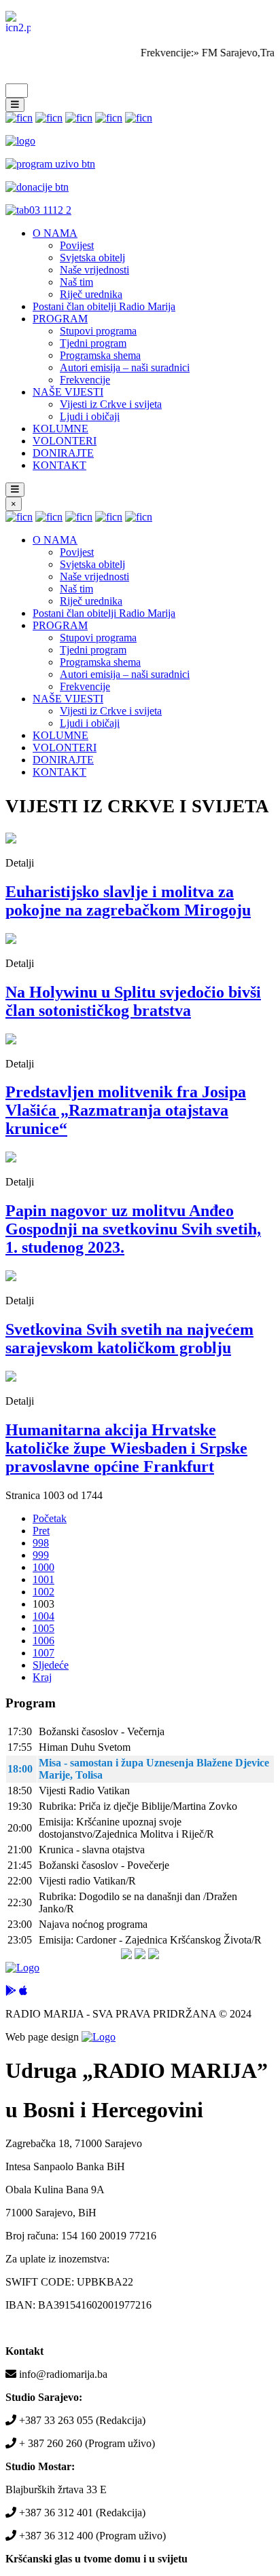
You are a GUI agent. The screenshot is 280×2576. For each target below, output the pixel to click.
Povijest (77, 245)
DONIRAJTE (63, 453)
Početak (50, 1518)
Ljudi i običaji (90, 416)
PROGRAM (60, 319)
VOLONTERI (65, 441)
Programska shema (100, 355)
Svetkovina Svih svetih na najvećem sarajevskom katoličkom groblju (129, 1339)
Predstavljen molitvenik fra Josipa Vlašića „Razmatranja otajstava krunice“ (126, 1110)
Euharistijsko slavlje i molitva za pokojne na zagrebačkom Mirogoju (128, 901)
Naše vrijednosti (94, 270)
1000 (43, 1567)
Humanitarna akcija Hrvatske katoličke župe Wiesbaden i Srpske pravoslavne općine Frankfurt (126, 1448)
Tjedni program (93, 343)
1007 (43, 1653)
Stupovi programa (98, 331)
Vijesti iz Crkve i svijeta (111, 404)
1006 (43, 1641)
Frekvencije (85, 380)
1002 (43, 1592)
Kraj (42, 1677)
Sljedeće (51, 1665)
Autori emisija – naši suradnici (125, 367)
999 (41, 1555)
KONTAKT (59, 465)
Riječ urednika (91, 294)
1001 (43, 1579)
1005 (43, 1628)
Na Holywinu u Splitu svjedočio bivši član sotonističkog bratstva (133, 1001)
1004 (43, 1616)
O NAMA (55, 233)
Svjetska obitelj (92, 258)
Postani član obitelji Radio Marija (104, 306)
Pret (41, 1531)
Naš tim (76, 282)
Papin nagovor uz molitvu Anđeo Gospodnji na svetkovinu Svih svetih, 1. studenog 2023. (133, 1229)
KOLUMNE (60, 429)
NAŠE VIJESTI (68, 392)
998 (41, 1543)
